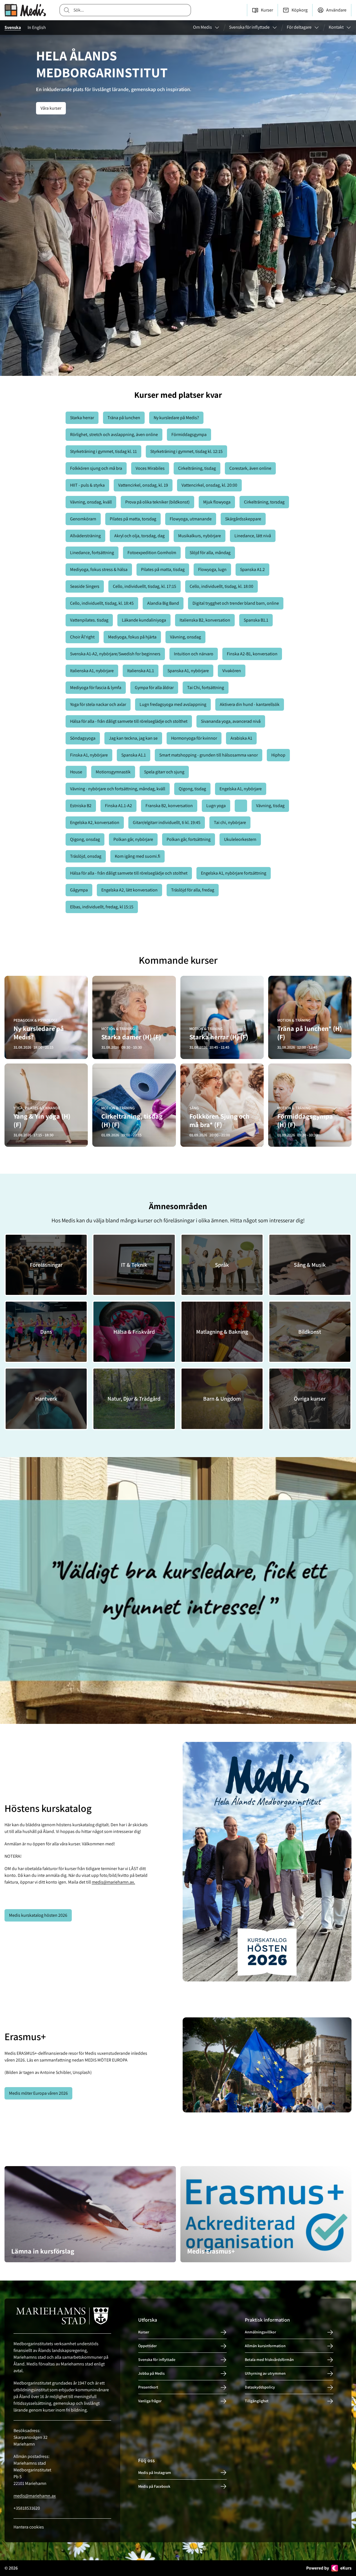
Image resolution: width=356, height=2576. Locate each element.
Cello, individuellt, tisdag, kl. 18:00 (221, 586)
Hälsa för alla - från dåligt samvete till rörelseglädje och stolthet (129, 721)
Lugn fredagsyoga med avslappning (173, 704)
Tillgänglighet (257, 2401)
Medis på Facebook (154, 2486)
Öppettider (147, 2346)
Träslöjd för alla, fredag (193, 890)
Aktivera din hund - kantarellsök (250, 704)
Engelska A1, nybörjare (241, 789)
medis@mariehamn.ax (35, 2496)
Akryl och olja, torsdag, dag (139, 536)
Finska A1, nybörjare (89, 755)
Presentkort (148, 2387)
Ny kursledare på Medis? (176, 418)
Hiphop (278, 755)
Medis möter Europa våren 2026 (38, 2093)
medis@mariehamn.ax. (113, 1882)
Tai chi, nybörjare (230, 822)
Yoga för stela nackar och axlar (98, 704)
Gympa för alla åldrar (154, 688)
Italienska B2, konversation (205, 620)
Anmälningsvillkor (260, 2332)
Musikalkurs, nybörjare (200, 536)
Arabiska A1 (241, 738)
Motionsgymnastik (113, 772)
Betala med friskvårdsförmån (269, 2360)
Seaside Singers (85, 586)
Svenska (13, 27)
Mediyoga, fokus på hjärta (132, 637)
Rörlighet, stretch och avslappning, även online (114, 434)
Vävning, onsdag (185, 637)
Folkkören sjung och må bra (96, 468)
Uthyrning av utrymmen (265, 2373)
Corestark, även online (250, 468)
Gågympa (79, 890)
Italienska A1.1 (141, 671)
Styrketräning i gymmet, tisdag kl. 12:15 (186, 451)
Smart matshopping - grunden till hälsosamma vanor (209, 755)
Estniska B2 (81, 806)
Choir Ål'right (82, 637)
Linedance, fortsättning (92, 553)
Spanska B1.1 (256, 620)
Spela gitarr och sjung (164, 772)
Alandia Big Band (163, 603)
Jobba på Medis (151, 2373)
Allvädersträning (85, 536)
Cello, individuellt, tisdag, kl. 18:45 (102, 603)
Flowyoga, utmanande (191, 519)
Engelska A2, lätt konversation (129, 890)
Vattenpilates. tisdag (89, 620)
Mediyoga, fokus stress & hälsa (99, 569)
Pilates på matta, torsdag (133, 519)
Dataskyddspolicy (260, 2387)
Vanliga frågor (150, 2401)
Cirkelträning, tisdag (197, 468)
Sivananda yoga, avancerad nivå (231, 721)
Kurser (144, 2332)
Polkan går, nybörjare (133, 839)
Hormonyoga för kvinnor (194, 738)
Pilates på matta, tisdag (163, 569)
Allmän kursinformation (265, 2346)
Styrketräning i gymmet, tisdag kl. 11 (103, 451)
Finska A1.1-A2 (118, 806)
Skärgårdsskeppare (243, 519)
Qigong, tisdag (192, 789)
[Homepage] (25, 10)
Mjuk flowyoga (217, 502)
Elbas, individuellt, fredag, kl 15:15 (102, 907)
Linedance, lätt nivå (253, 536)
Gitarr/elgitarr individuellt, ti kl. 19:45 (167, 822)
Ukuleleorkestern (240, 839)
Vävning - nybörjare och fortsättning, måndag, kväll (118, 789)
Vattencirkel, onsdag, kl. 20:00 (209, 485)
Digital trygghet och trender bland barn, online (236, 603)
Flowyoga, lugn (212, 569)
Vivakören (232, 671)
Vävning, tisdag (270, 806)
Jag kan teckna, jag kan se (133, 738)
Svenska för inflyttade (157, 2360)
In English (37, 27)
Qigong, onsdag (85, 839)
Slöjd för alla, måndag (210, 553)
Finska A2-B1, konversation (252, 654)
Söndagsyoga (83, 738)
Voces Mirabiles (150, 468)
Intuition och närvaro (194, 654)
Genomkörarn (83, 519)
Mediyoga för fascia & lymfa (96, 688)
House (76, 772)
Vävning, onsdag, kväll (91, 502)
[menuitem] (206, 28)
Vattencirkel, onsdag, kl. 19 (143, 485)
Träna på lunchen (124, 418)
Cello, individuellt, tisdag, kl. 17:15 (145, 586)
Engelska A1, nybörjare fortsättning (234, 873)
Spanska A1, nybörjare (188, 671)
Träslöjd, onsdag (86, 856)
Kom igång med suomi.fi (137, 856)
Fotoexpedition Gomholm (152, 553)
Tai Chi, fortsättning (206, 688)
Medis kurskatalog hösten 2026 (38, 1915)
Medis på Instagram (155, 2473)
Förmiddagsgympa (189, 434)
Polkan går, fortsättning (189, 839)
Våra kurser (51, 108)
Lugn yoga (216, 806)
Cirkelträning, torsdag (264, 502)
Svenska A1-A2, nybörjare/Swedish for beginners (115, 654)
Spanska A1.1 (134, 755)
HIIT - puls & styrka (87, 485)
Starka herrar (82, 418)
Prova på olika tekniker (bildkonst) (157, 502)
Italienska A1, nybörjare (92, 671)
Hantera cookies (29, 2527)
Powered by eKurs (329, 2568)
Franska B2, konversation (169, 806)
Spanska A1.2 (252, 569)
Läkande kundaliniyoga (144, 620)
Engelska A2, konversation (95, 822)
